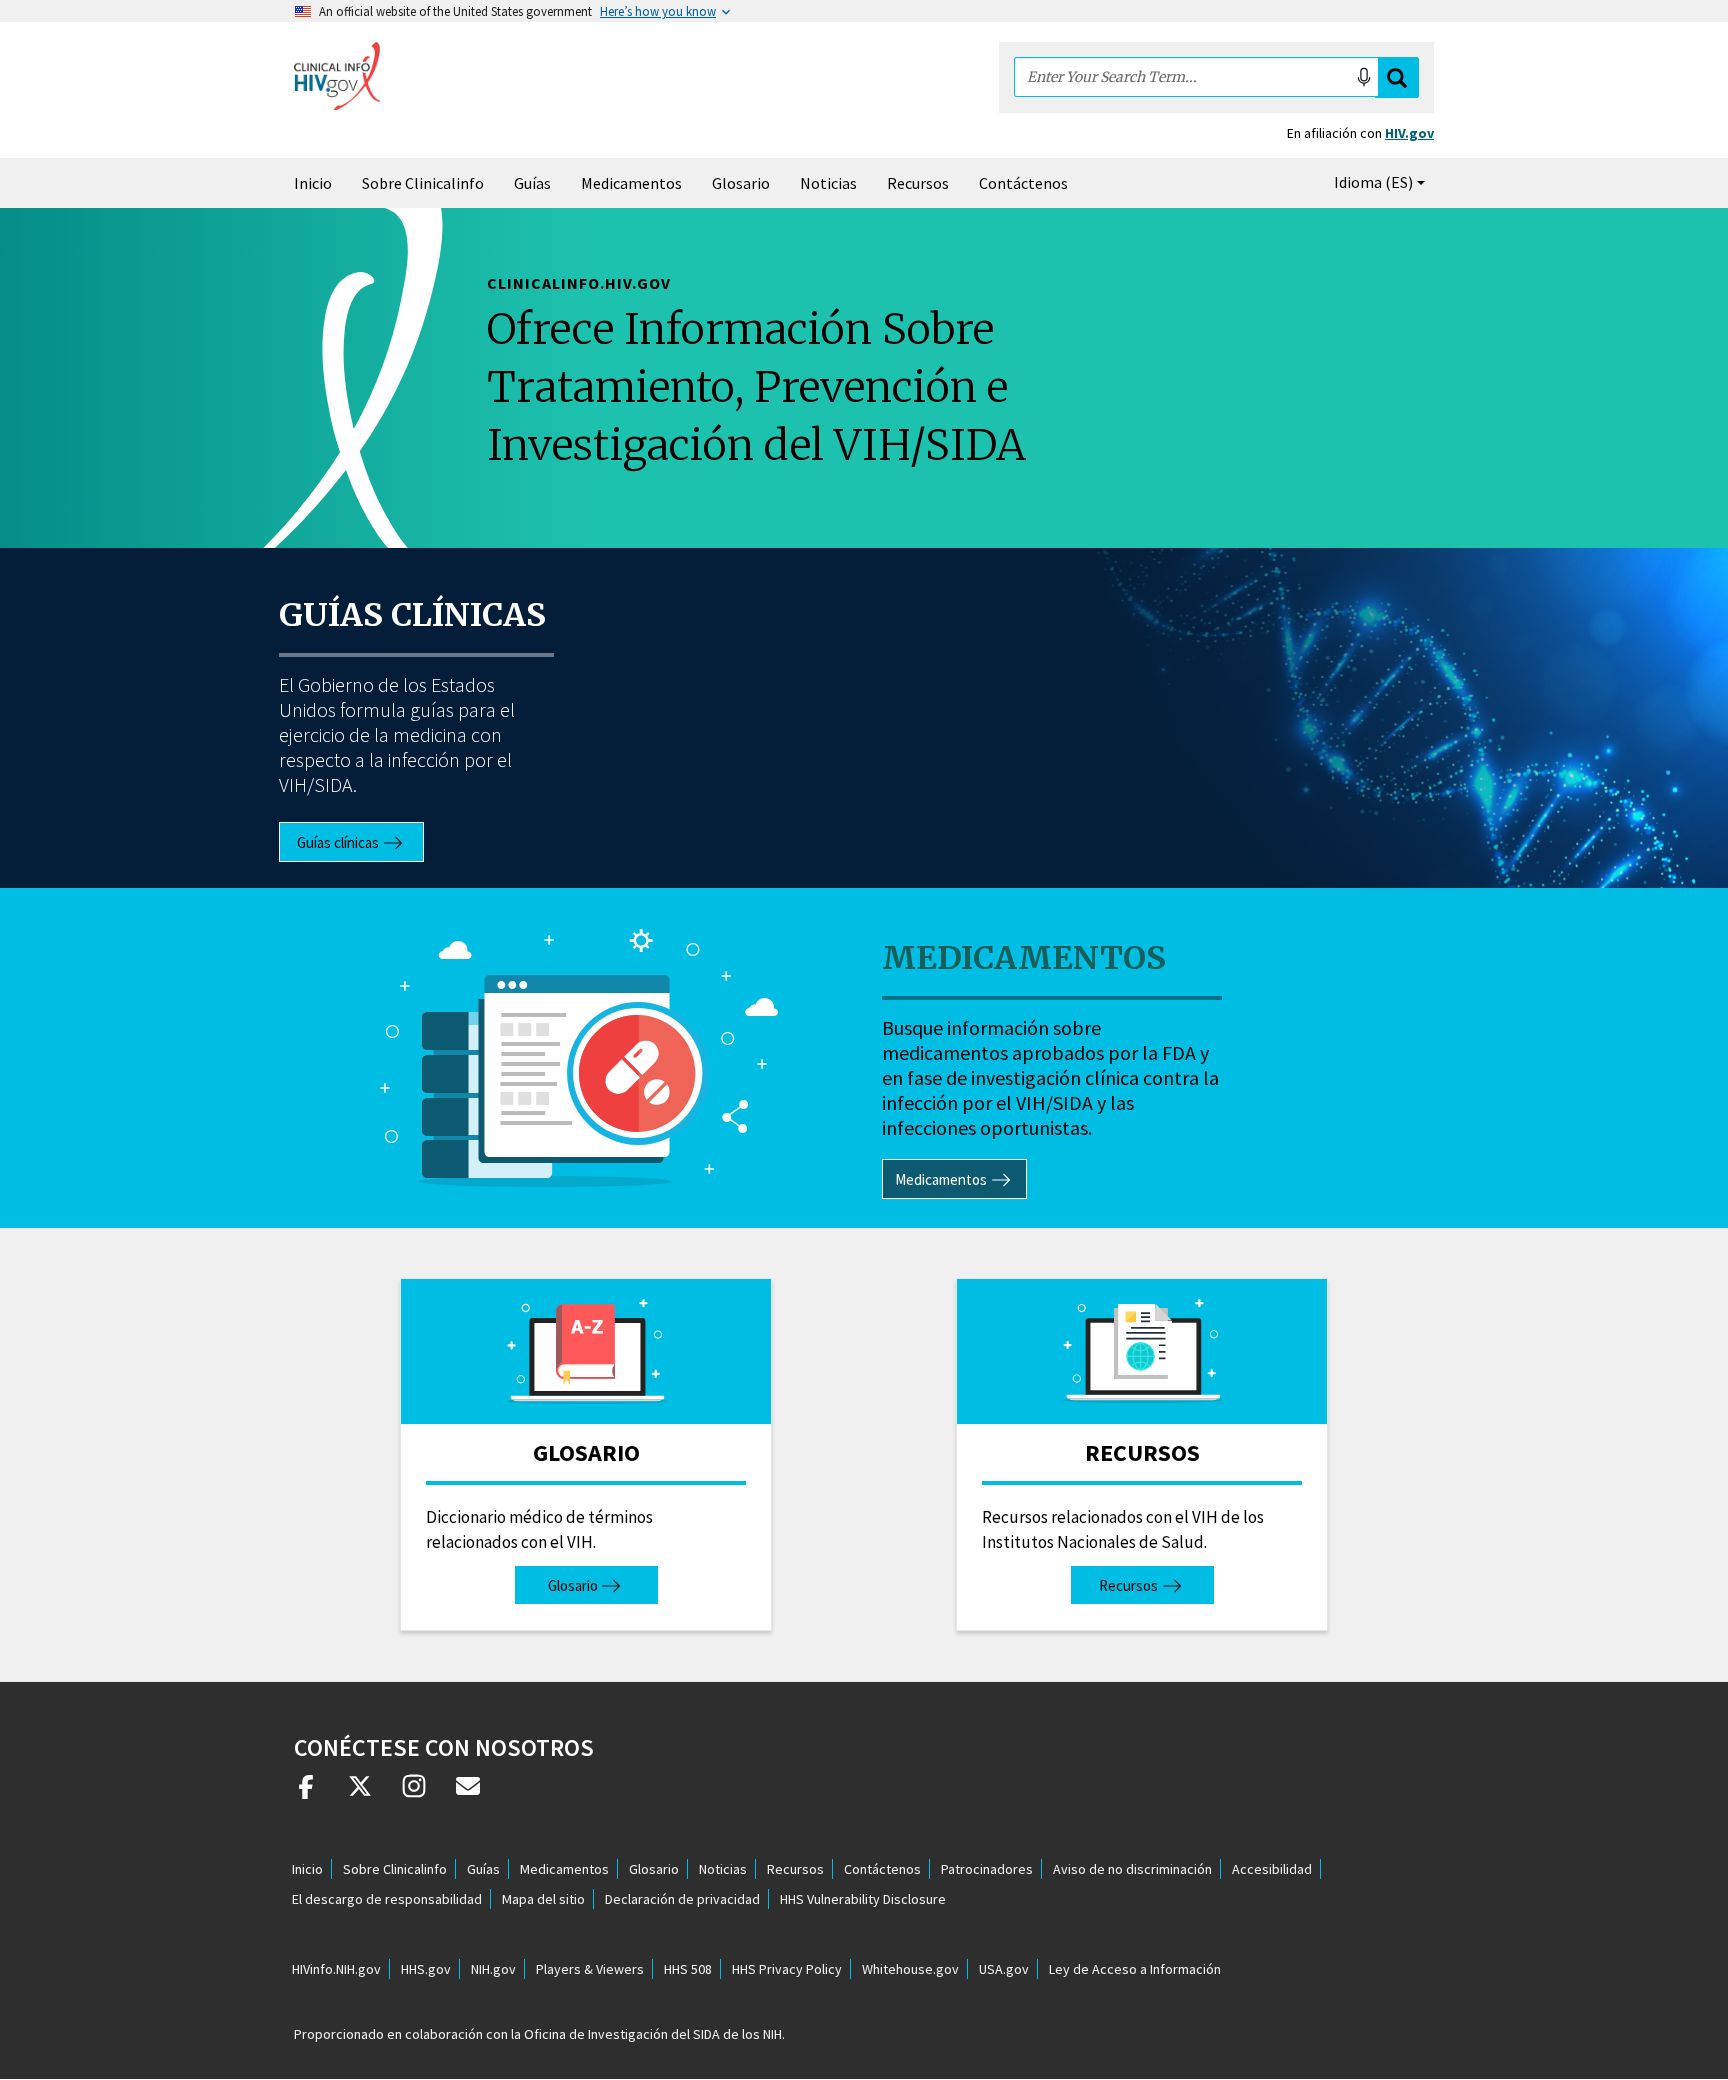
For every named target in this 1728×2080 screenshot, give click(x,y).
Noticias (828, 183)
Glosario (741, 183)
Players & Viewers (590, 1969)
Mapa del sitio (543, 1899)
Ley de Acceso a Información (1135, 1969)
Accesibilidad (1272, 1869)
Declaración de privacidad (682, 1899)
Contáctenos (1023, 183)
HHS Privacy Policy (787, 1969)
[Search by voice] (1364, 77)
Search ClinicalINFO (1397, 77)
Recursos (918, 183)
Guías (532, 183)
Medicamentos (631, 183)
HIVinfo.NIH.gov (336, 1969)
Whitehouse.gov (910, 1969)
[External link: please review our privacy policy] (306, 1794)
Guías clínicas (412, 615)
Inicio (313, 183)
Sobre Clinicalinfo (423, 183)
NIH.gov (493, 1969)
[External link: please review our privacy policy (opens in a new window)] (360, 1794)
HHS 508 (688, 1969)
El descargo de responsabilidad (387, 1899)
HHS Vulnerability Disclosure (863, 1899)
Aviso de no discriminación (1132, 1869)
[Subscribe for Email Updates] (468, 1794)
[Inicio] (337, 76)
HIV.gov (1409, 133)
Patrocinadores (987, 1869)
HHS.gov (426, 1969)
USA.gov (1004, 1969)
